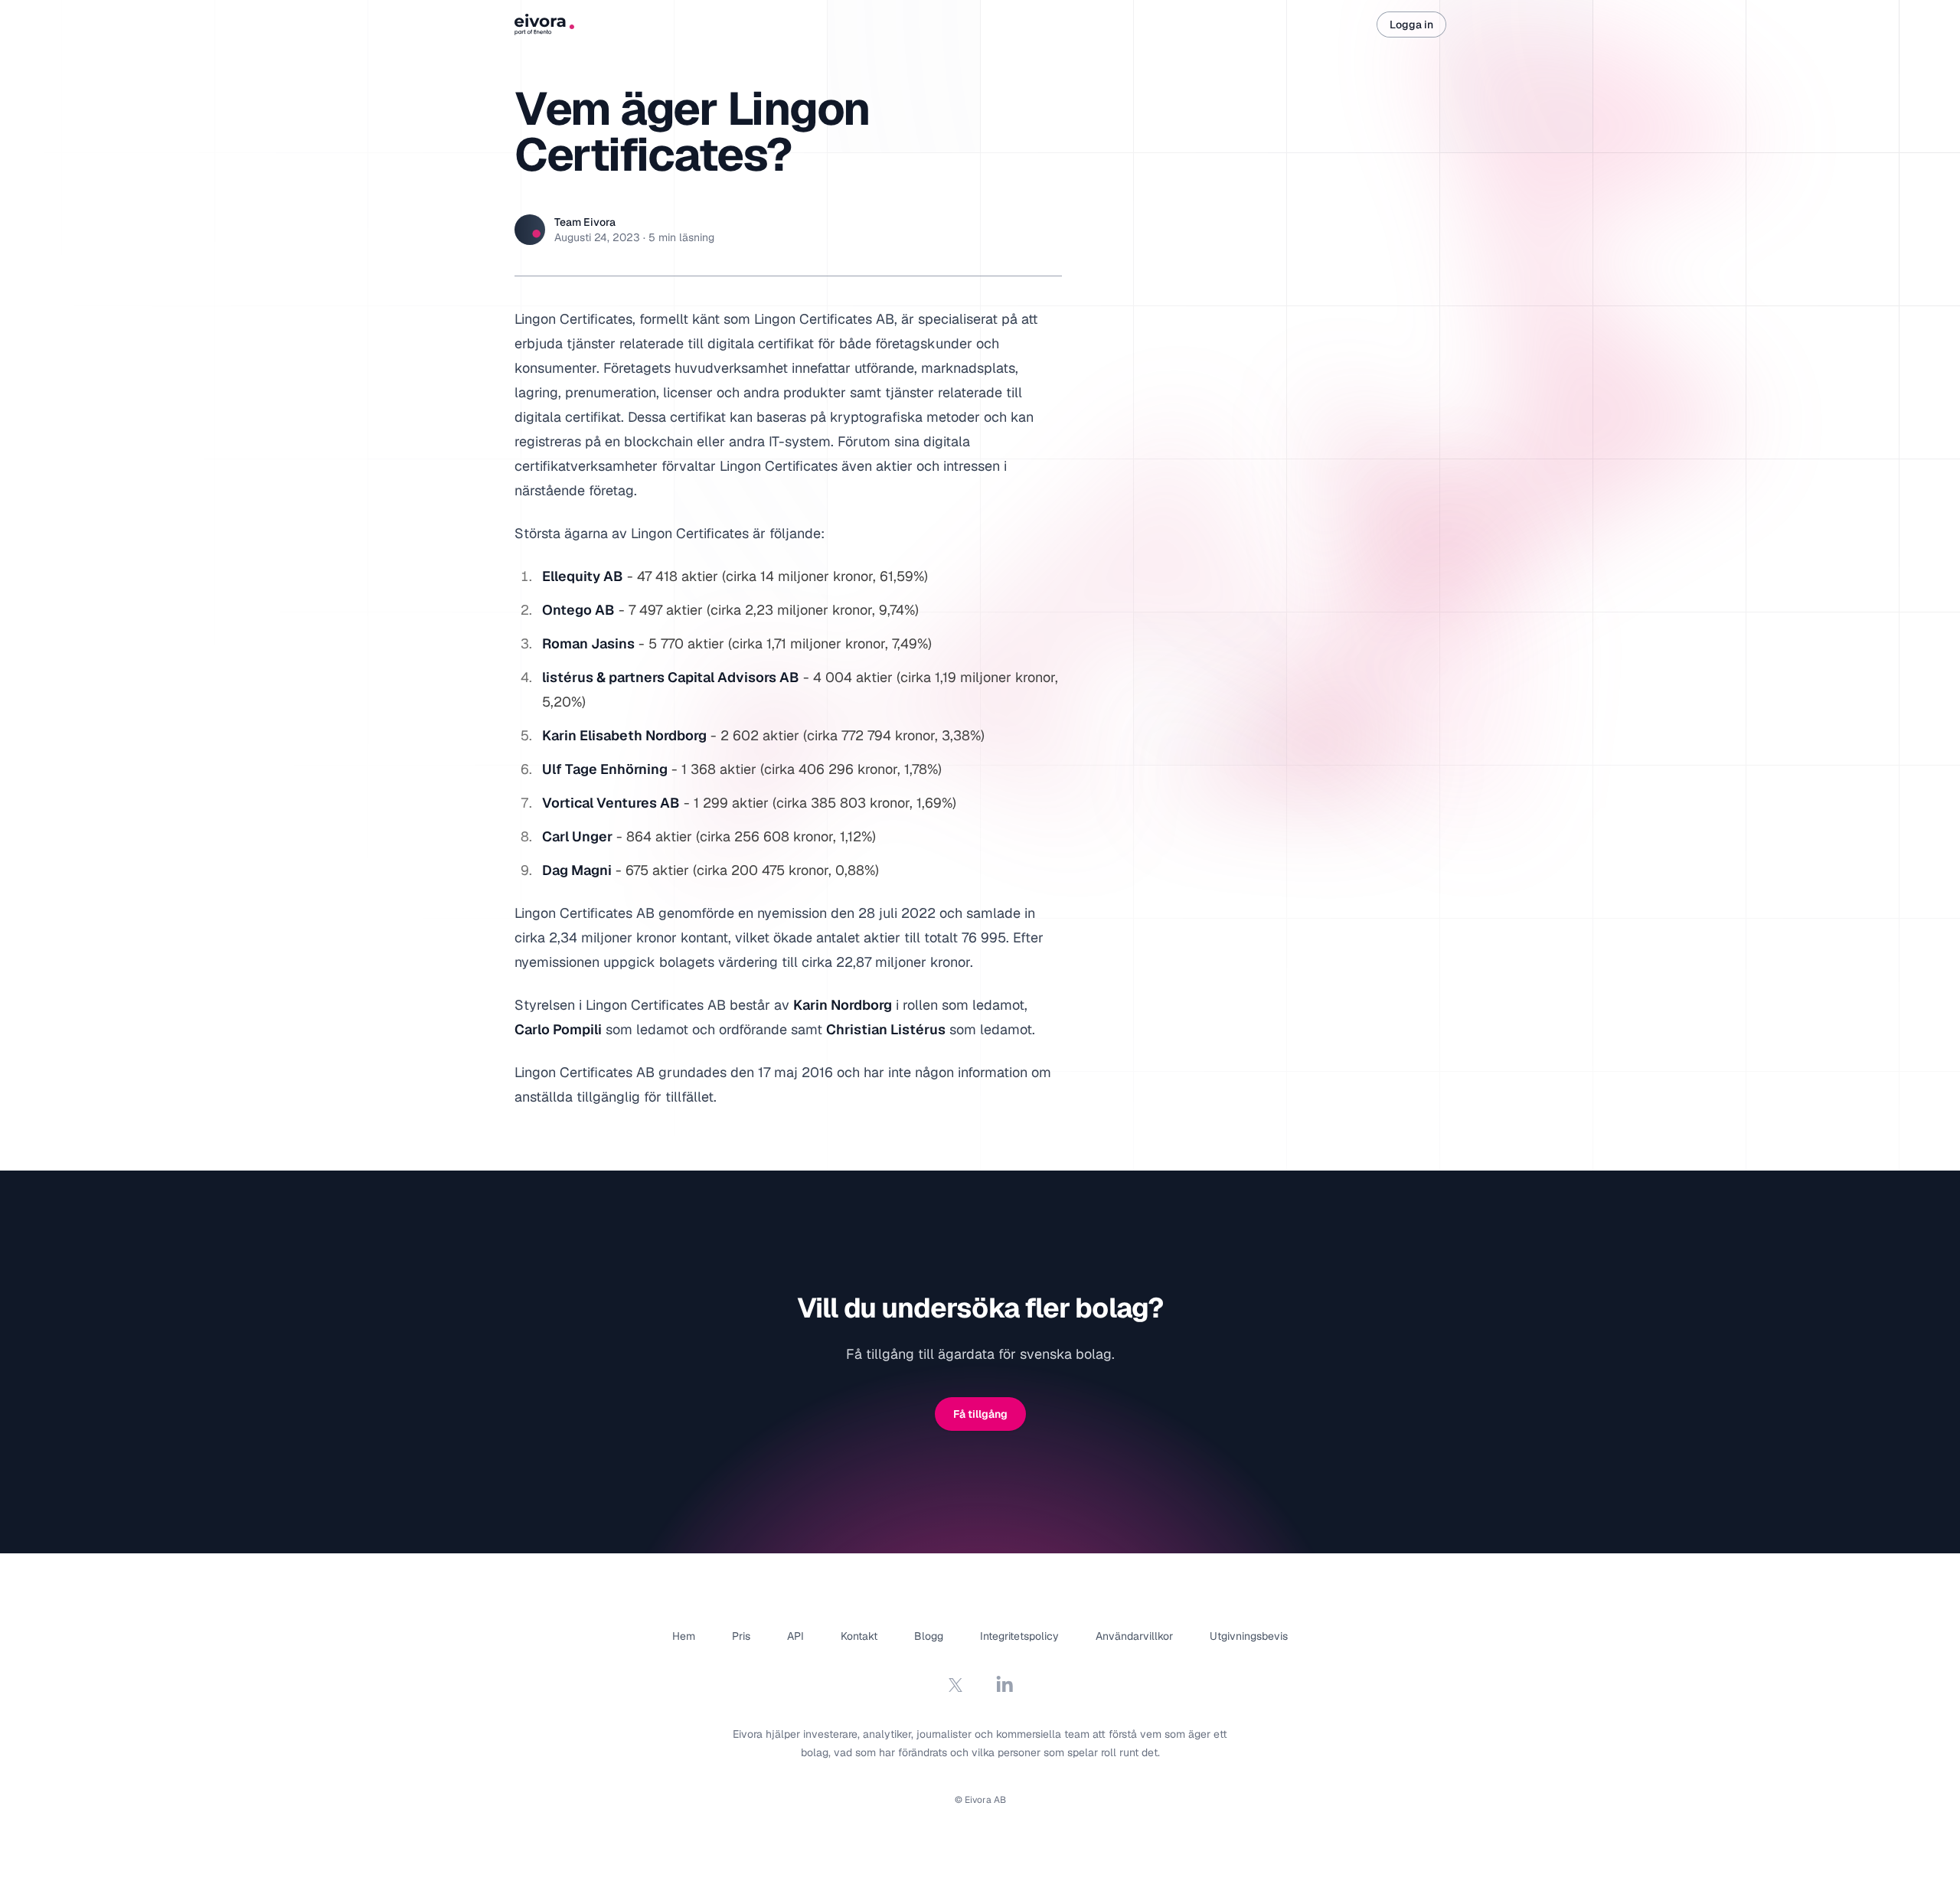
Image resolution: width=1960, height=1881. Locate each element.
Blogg (929, 1636)
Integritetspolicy (1019, 1636)
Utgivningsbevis (1249, 1636)
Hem (684, 1636)
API (795, 1636)
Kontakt (859, 1636)
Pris (741, 1636)
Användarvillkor (1134, 1636)
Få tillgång (980, 1414)
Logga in (1411, 24)
